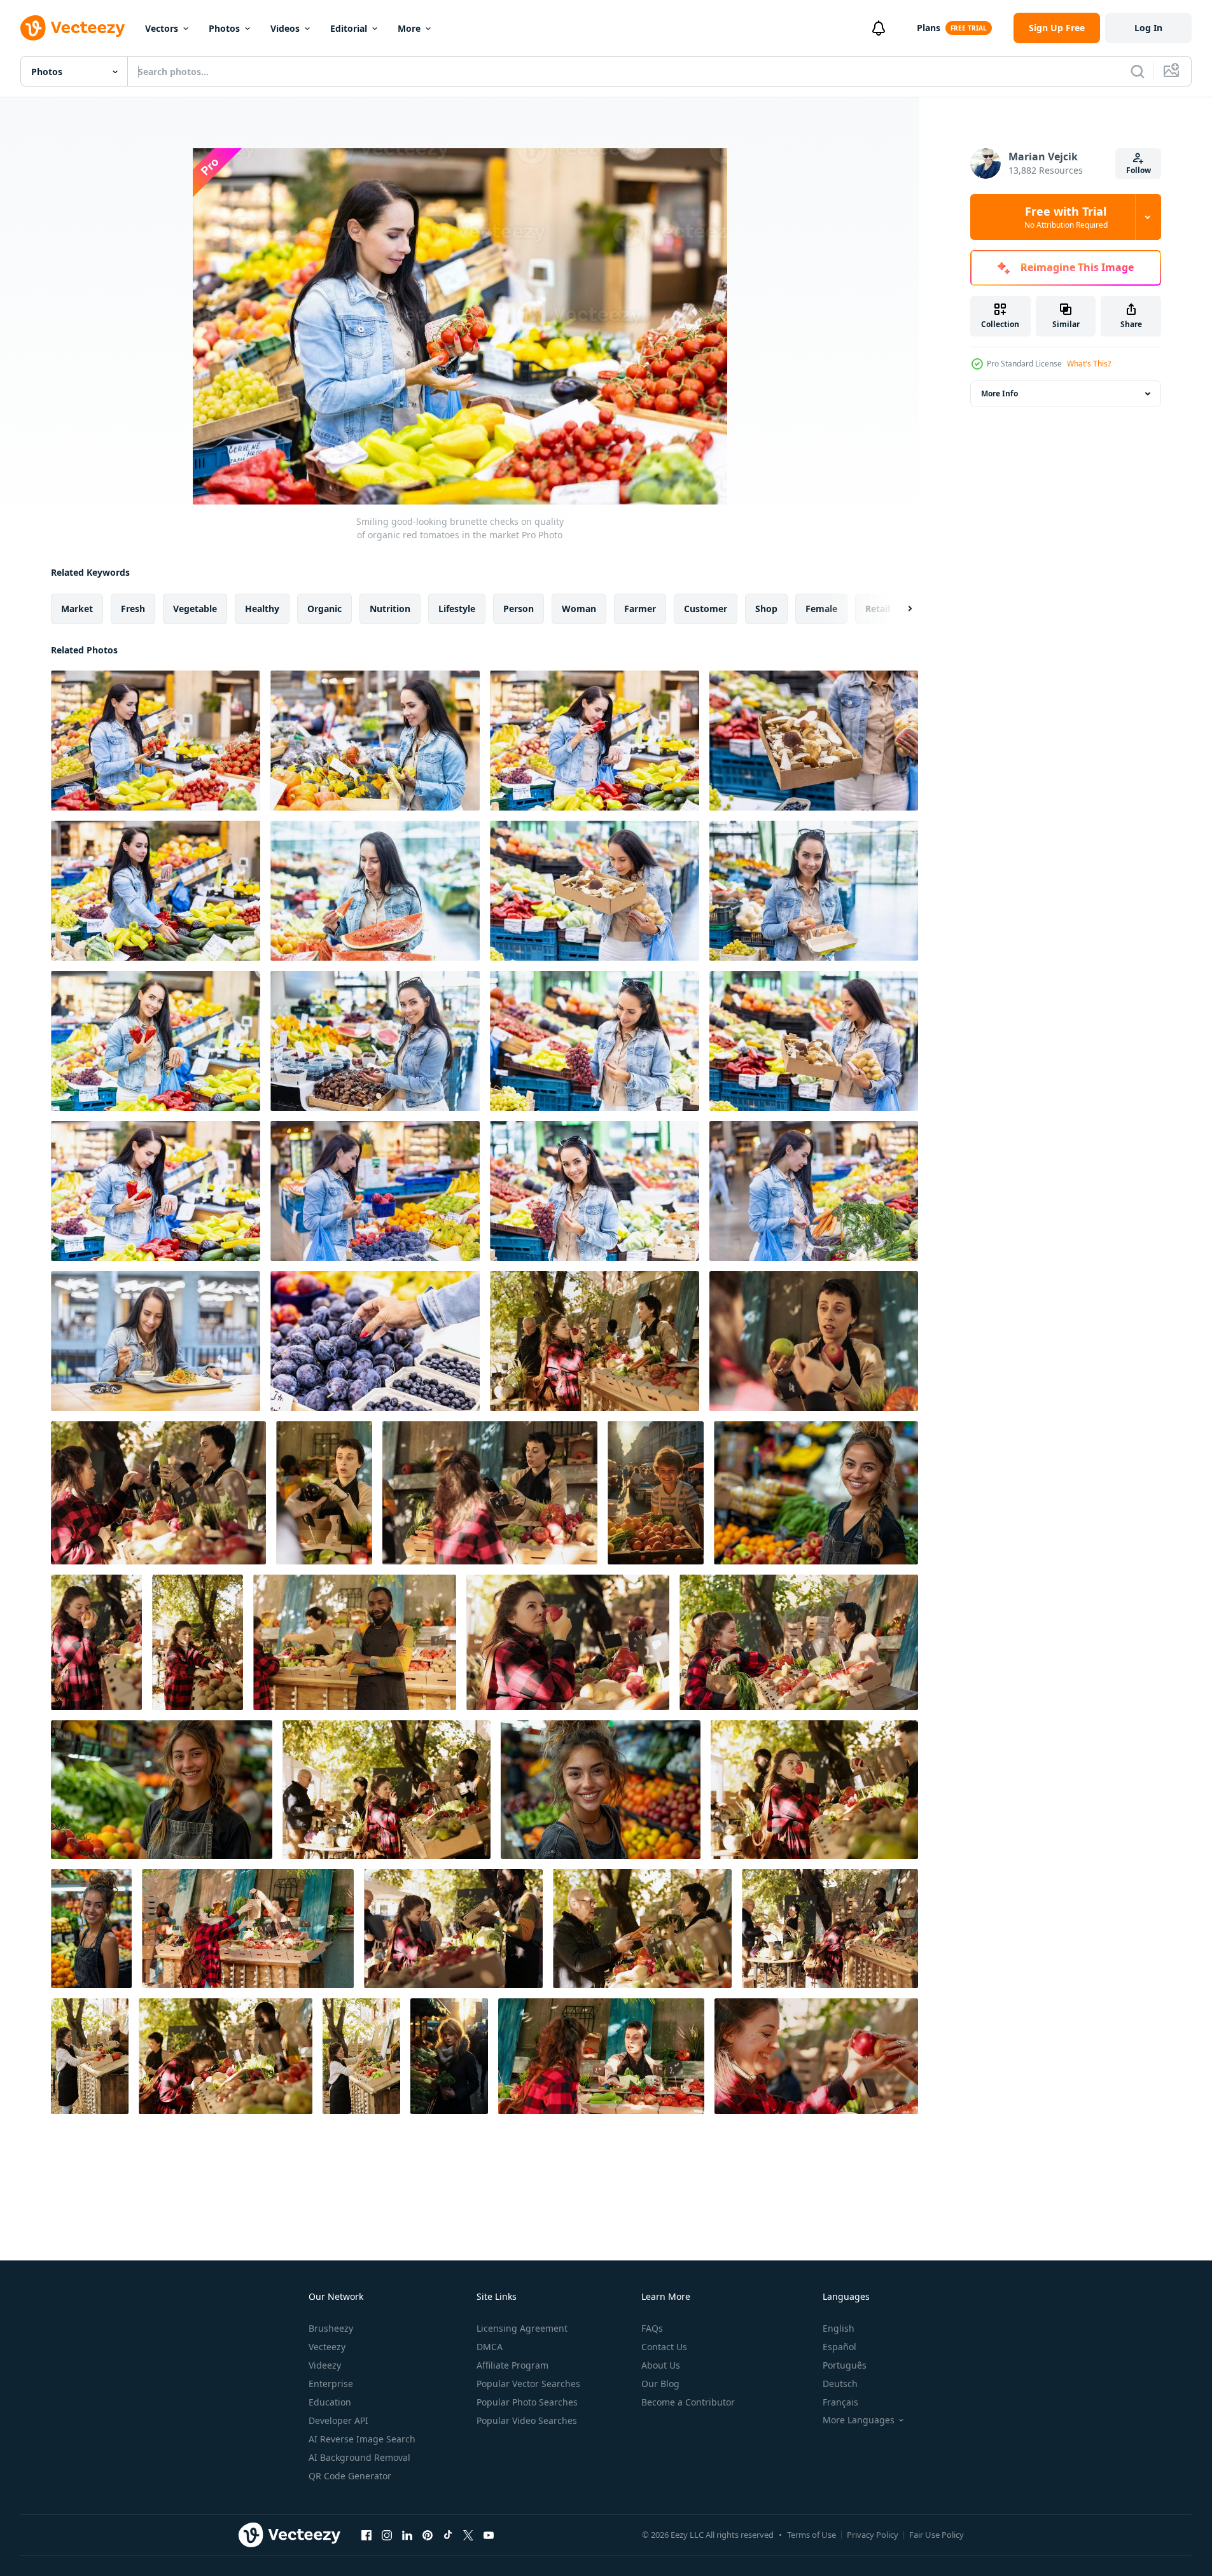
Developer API (338, 2420)
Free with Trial (1066, 217)
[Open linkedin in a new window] (407, 2535)
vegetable (195, 609)
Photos (224, 28)
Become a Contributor (688, 2402)
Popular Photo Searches (527, 2402)
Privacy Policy (873, 2535)
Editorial (349, 28)
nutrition (390, 609)
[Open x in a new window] (468, 2535)
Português (845, 2365)
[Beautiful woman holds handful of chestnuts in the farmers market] (375, 1041)
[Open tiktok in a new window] (448, 2535)
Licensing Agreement (522, 2328)
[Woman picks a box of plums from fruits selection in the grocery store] (375, 1191)
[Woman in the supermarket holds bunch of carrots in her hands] (814, 1191)
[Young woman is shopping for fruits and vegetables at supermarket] (601, 1790)
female (821, 609)
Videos (285, 28)
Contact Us (664, 2347)
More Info (1000, 393)
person (519, 609)
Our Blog (660, 2384)
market (77, 609)
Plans (929, 28)
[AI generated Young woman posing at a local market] (449, 2056)
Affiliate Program (512, 2365)
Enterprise (331, 2384)
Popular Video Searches (527, 2420)
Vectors (162, 28)
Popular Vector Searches (528, 2384)
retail (878, 609)
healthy (262, 609)
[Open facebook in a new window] (366, 2535)
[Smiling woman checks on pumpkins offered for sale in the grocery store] (375, 741)
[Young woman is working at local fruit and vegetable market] (91, 1929)
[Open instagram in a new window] (387, 2535)
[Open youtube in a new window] (489, 2535)
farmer (640, 609)
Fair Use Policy (937, 2535)
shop (766, 609)
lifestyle (457, 609)
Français (840, 2402)
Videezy (325, 2365)
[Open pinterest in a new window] (428, 2535)
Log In (1148, 28)
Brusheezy (331, 2328)
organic (324, 609)
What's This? (1089, 364)
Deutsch (840, 2384)
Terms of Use (811, 2535)
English (839, 2328)
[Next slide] (899, 609)
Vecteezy (327, 2347)
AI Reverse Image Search (362, 2439)
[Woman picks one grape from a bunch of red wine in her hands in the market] (595, 1041)
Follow (1139, 170)
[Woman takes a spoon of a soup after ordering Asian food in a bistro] (156, 1341)
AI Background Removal (359, 2457)
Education (330, 2402)
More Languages (859, 2420)
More (409, 28)
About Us (661, 2365)
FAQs (652, 2328)
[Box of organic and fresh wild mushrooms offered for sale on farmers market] (814, 741)
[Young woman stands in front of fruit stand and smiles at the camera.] (816, 1493)
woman (579, 609)
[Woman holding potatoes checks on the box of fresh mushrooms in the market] (814, 1041)
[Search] (1138, 71)
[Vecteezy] (73, 28)
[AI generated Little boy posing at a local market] (656, 1493)
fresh (133, 609)
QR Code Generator (350, 2476)
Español (839, 2347)
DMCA (490, 2347)
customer (706, 609)
